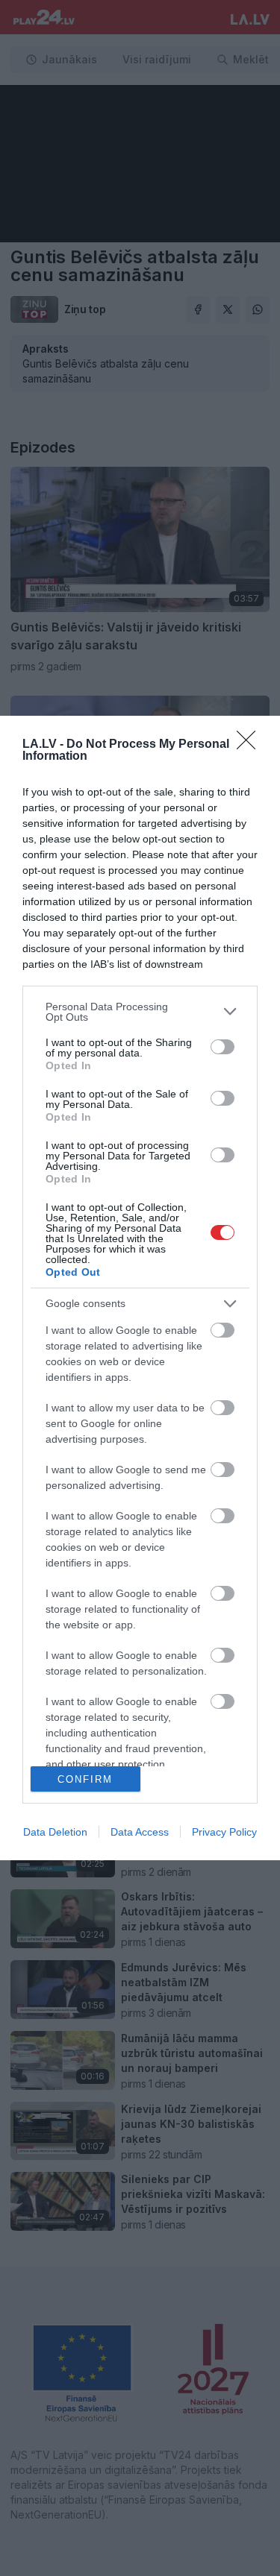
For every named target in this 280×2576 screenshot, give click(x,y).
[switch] (223, 1047)
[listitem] (140, 1012)
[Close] (251, 745)
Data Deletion (55, 1832)
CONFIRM (85, 1779)
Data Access (140, 1832)
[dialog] (140, 1288)
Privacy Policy (224, 1832)
